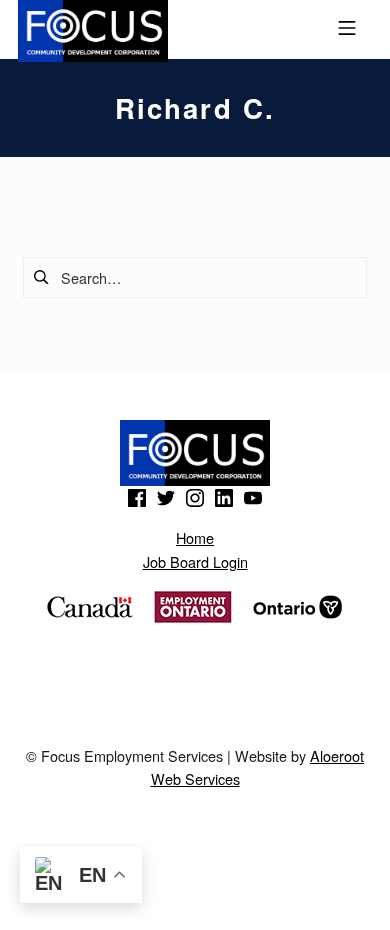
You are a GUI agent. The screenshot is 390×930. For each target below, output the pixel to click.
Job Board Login (195, 561)
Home (195, 537)
